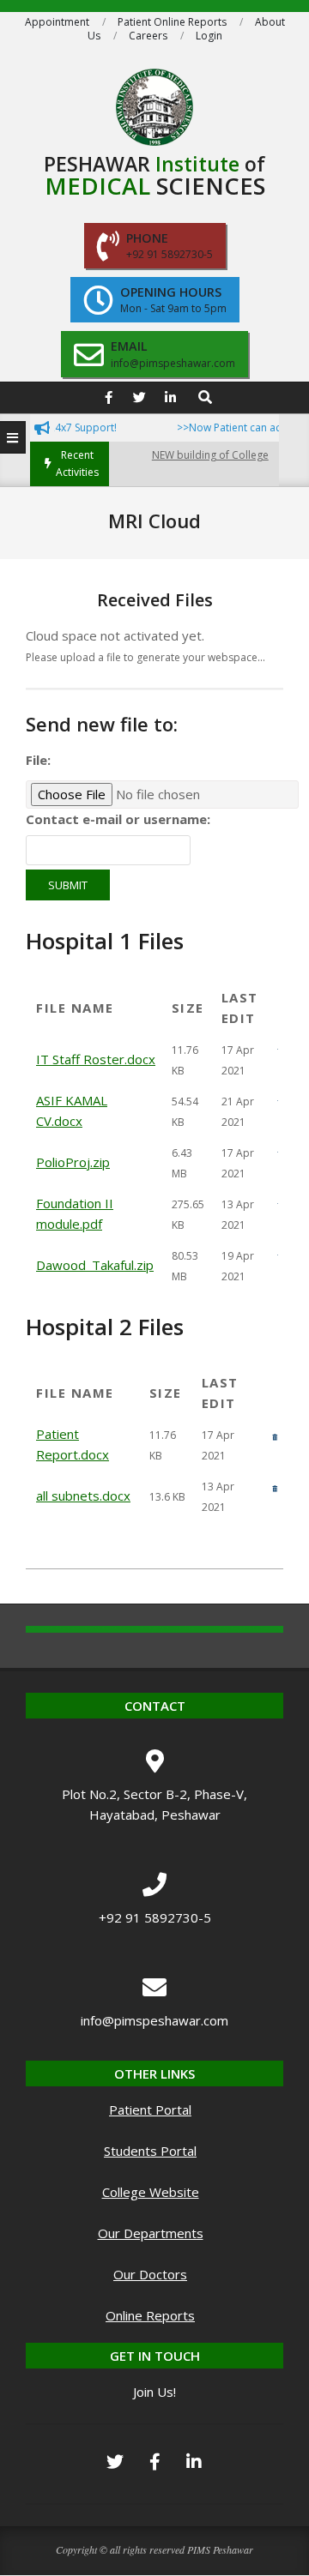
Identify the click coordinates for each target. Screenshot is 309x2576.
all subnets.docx (83, 1496)
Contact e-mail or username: (118, 819)
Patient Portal (150, 2110)
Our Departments (151, 2233)
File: (38, 760)
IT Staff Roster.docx (96, 1059)
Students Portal (150, 2151)
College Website (151, 2192)
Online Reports (150, 2315)
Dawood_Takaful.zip (95, 1265)
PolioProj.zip (73, 1162)
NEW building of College (197, 455)
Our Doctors (150, 2274)
